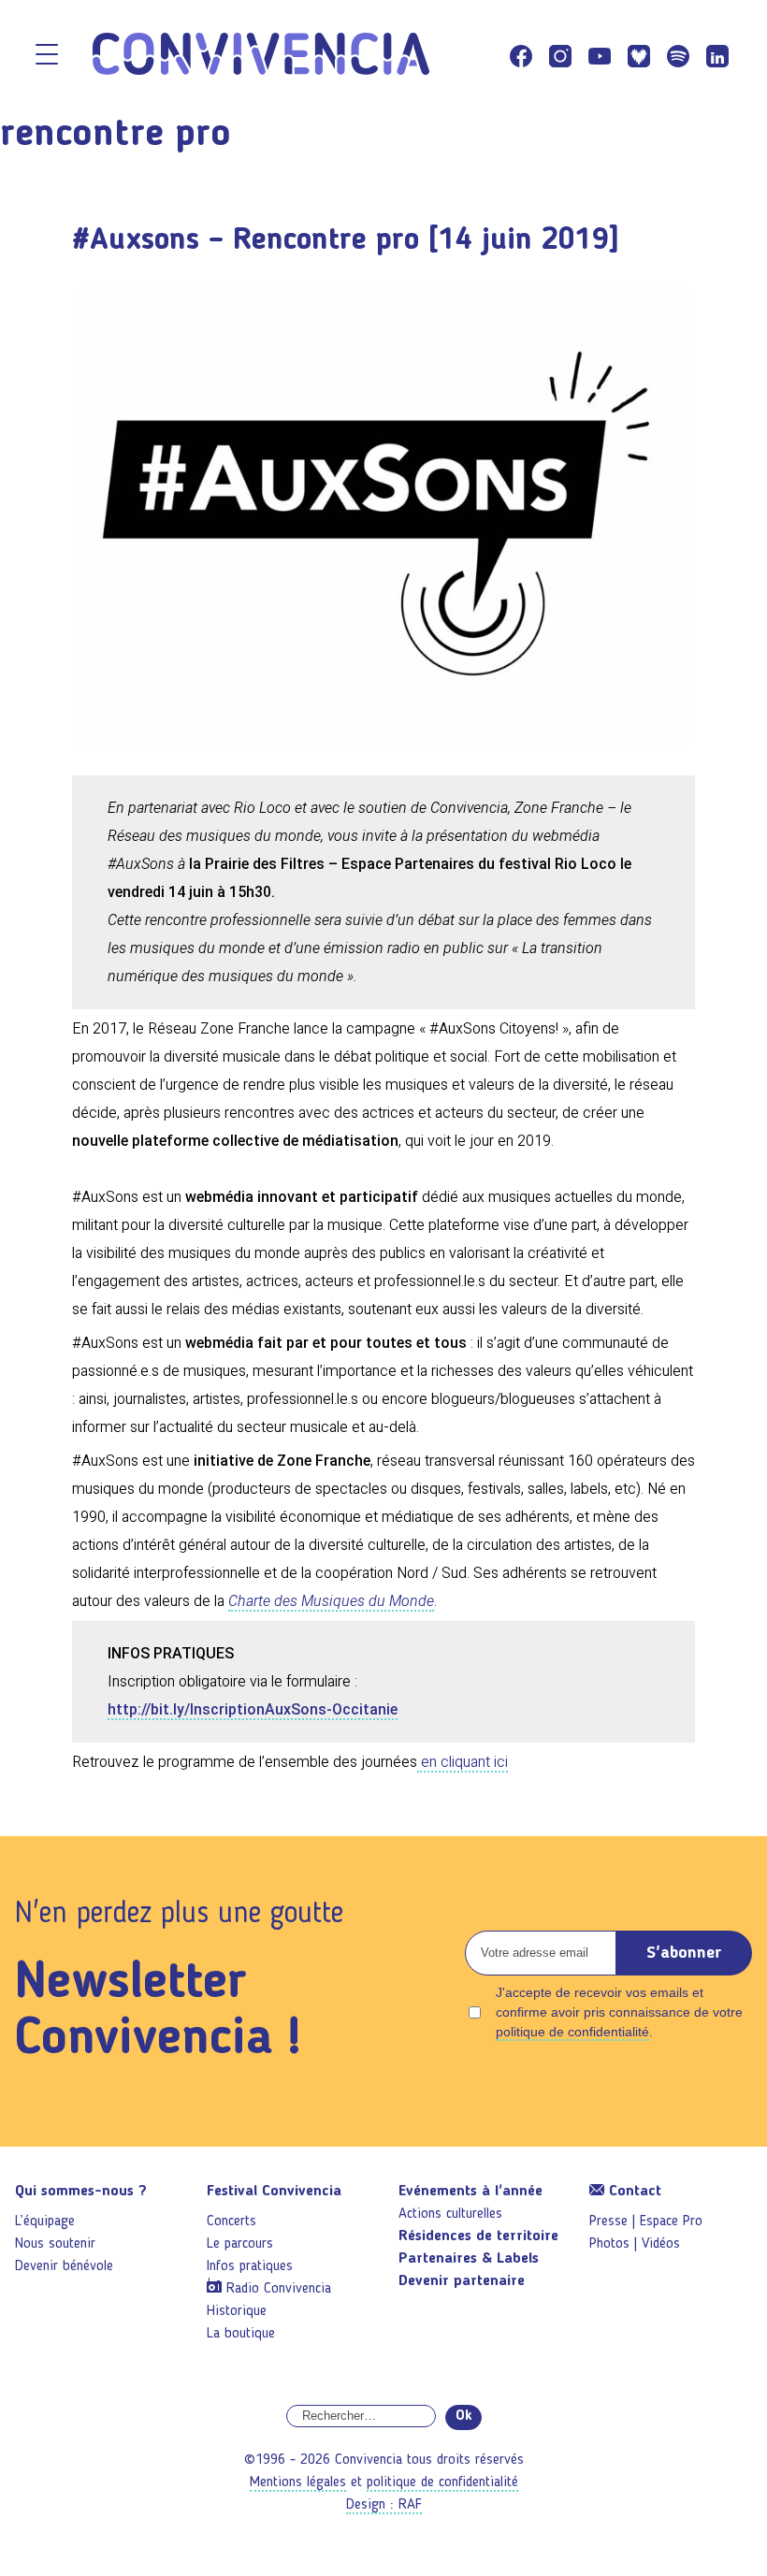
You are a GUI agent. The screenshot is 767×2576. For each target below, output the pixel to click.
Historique (237, 2311)
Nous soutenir (55, 2244)
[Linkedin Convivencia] (717, 56)
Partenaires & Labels (469, 2259)
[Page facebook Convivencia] (521, 56)
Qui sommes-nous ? (81, 2192)
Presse (608, 2221)
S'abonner (684, 1953)
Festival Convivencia (274, 2192)
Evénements (470, 2192)
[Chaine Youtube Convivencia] (600, 56)
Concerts (232, 2221)
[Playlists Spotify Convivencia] (678, 56)
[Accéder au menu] (47, 56)
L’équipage (45, 2221)
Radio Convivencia (279, 2289)
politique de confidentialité (572, 2032)
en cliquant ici (463, 1762)
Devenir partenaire (462, 2281)
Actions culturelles (450, 2214)
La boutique (241, 2334)
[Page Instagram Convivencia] (560, 56)
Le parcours (240, 2244)
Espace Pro (671, 2221)
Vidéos (661, 2244)
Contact (633, 2192)
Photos (609, 2244)
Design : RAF (384, 2505)
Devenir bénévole (64, 2266)
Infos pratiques (250, 2266)
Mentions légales (298, 2482)
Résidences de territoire (478, 2236)
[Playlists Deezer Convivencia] (639, 56)
